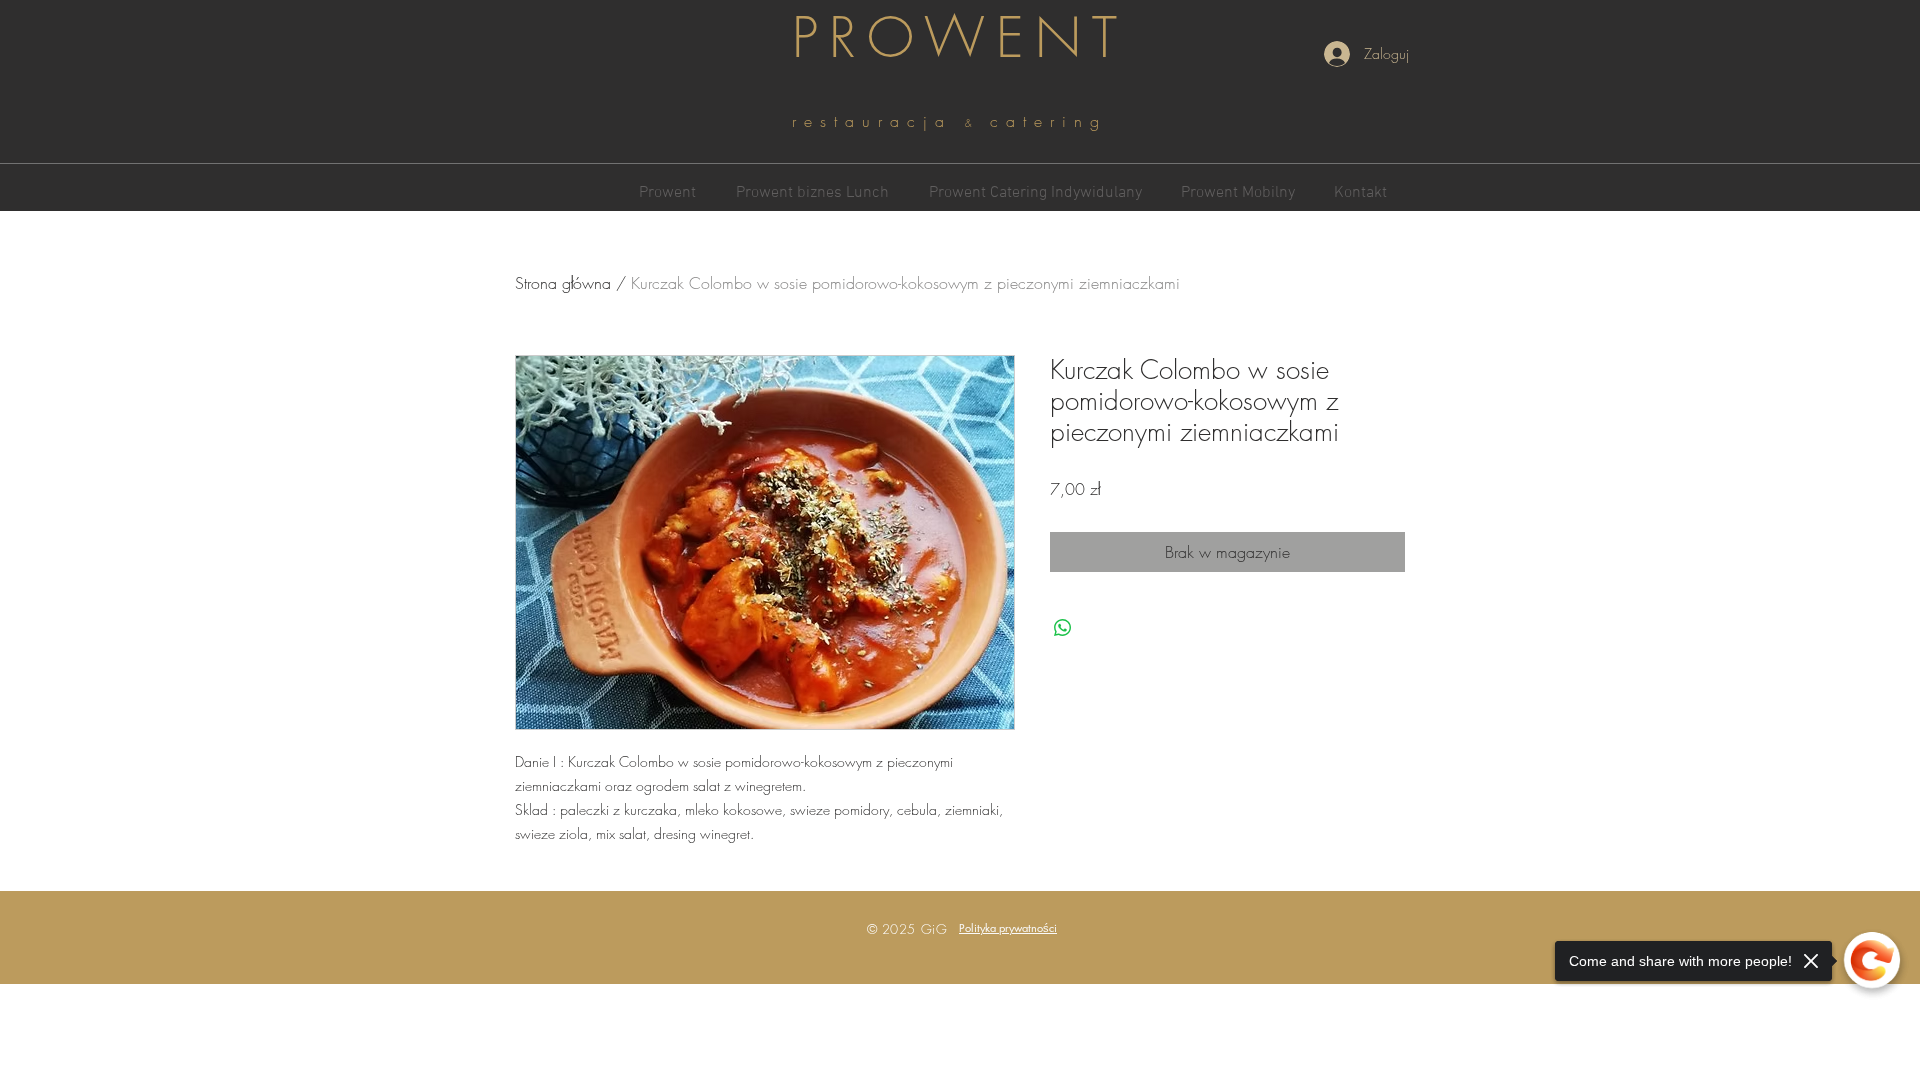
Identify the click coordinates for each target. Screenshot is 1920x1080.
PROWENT (960, 37)
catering (1048, 121)
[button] (1008, 927)
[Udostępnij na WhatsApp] (1063, 628)
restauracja (878, 121)
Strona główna (563, 283)
